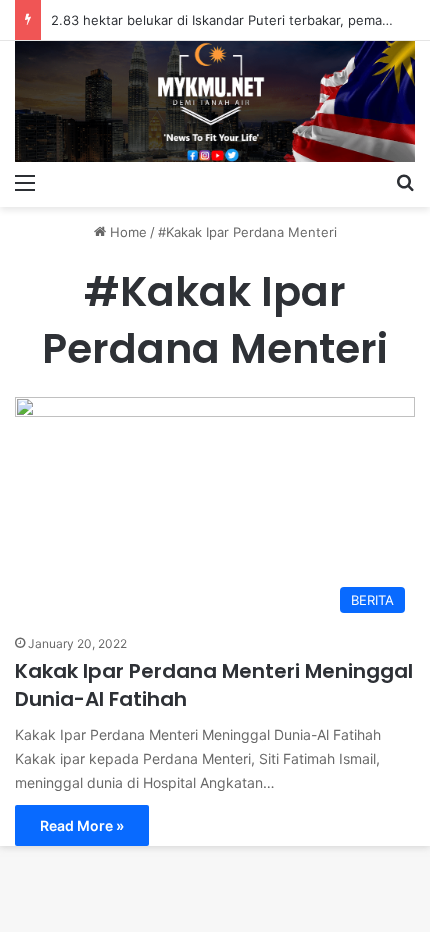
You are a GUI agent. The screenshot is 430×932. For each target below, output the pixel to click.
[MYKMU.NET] (215, 101)
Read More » (82, 825)
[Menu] (25, 182)
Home (126, 232)
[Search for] (405, 182)
